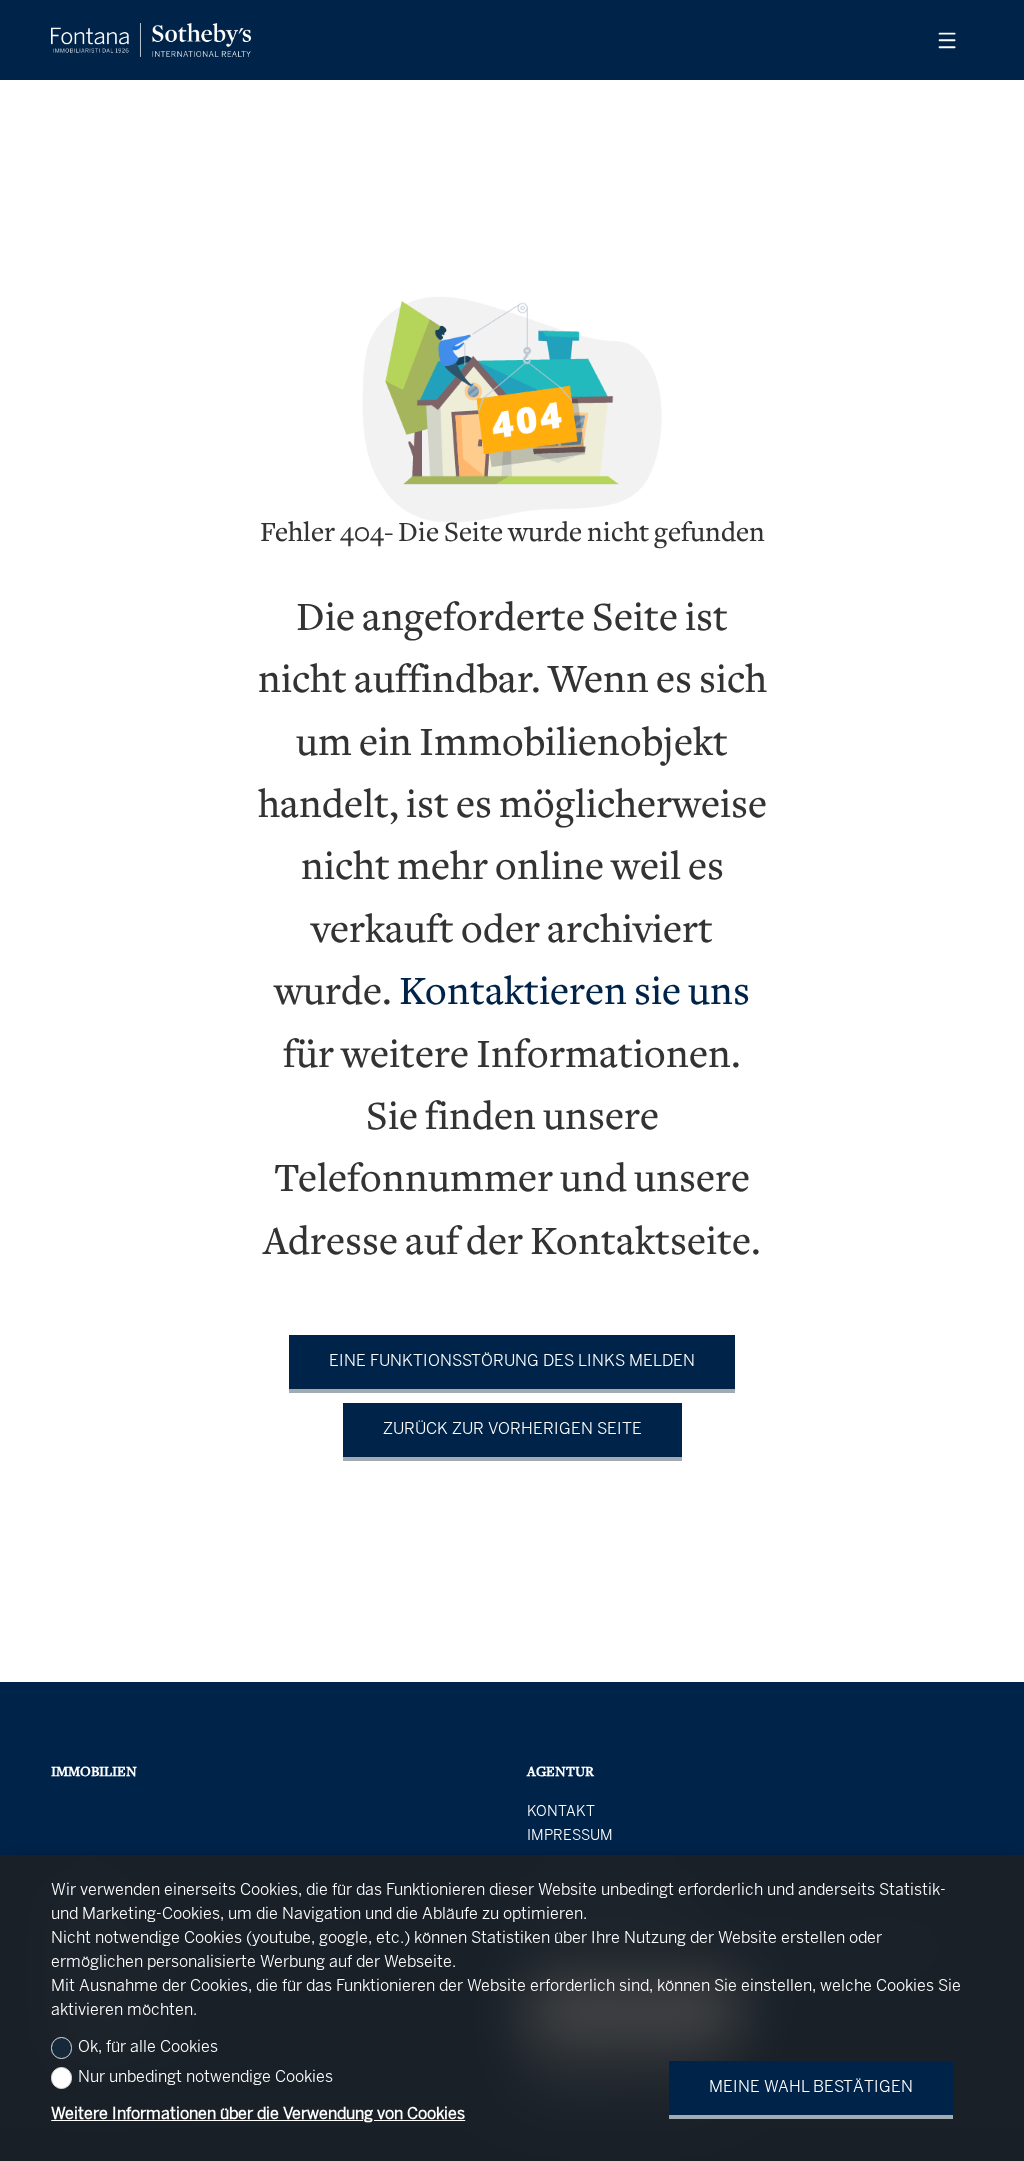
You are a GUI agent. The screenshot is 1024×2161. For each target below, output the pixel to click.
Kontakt (561, 1812)
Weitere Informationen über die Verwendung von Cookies (258, 2114)
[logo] (151, 40)
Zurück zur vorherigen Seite (512, 1429)
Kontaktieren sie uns (574, 994)
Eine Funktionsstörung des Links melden (512, 1361)
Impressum (570, 1836)
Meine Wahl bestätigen (811, 2087)
